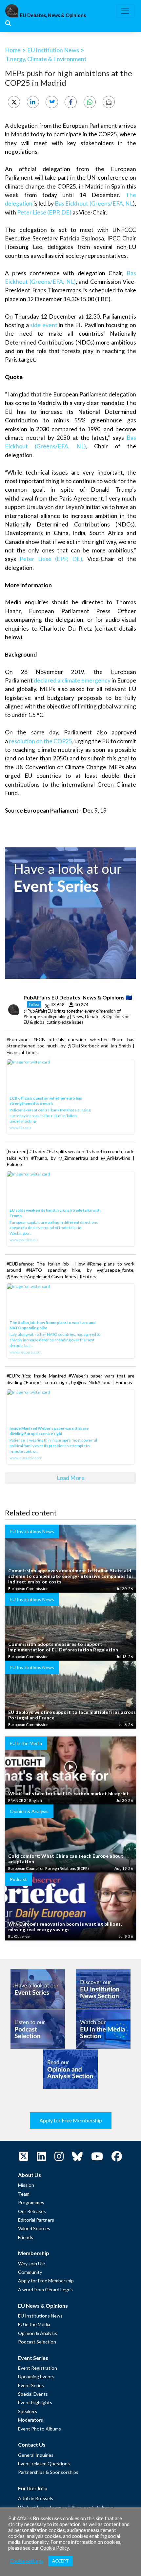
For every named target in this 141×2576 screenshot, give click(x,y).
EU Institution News (53, 50)
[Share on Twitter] (14, 102)
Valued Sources (34, 2228)
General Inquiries (36, 2455)
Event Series (31, 2385)
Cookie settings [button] (27, 2561)
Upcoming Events (36, 2376)
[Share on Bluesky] (52, 102)
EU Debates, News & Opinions (53, 15)
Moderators (30, 2420)
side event (44, 325)
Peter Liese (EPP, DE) (44, 212)
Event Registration (38, 2368)
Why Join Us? (32, 2263)
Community (30, 2272)
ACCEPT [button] (60, 2561)
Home (13, 50)
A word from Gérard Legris (45, 2289)
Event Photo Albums (40, 2429)
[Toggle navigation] (125, 11)
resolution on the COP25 (40, 741)
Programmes (31, 2202)
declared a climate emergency (72, 680)
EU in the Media (34, 2324)
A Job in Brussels (36, 2498)
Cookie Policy (54, 2548)
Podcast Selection (37, 2342)
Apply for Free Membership (71, 2120)
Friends (26, 2237)
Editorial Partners (36, 2220)
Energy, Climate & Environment (47, 59)
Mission (26, 2185)
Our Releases (32, 2211)
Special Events (33, 2394)
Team (24, 2194)
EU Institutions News (40, 2316)
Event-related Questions (44, 2464)
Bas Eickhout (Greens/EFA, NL (94, 203)
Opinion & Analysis (38, 2333)
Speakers (28, 2411)
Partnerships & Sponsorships (48, 2472)
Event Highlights (35, 2402)
